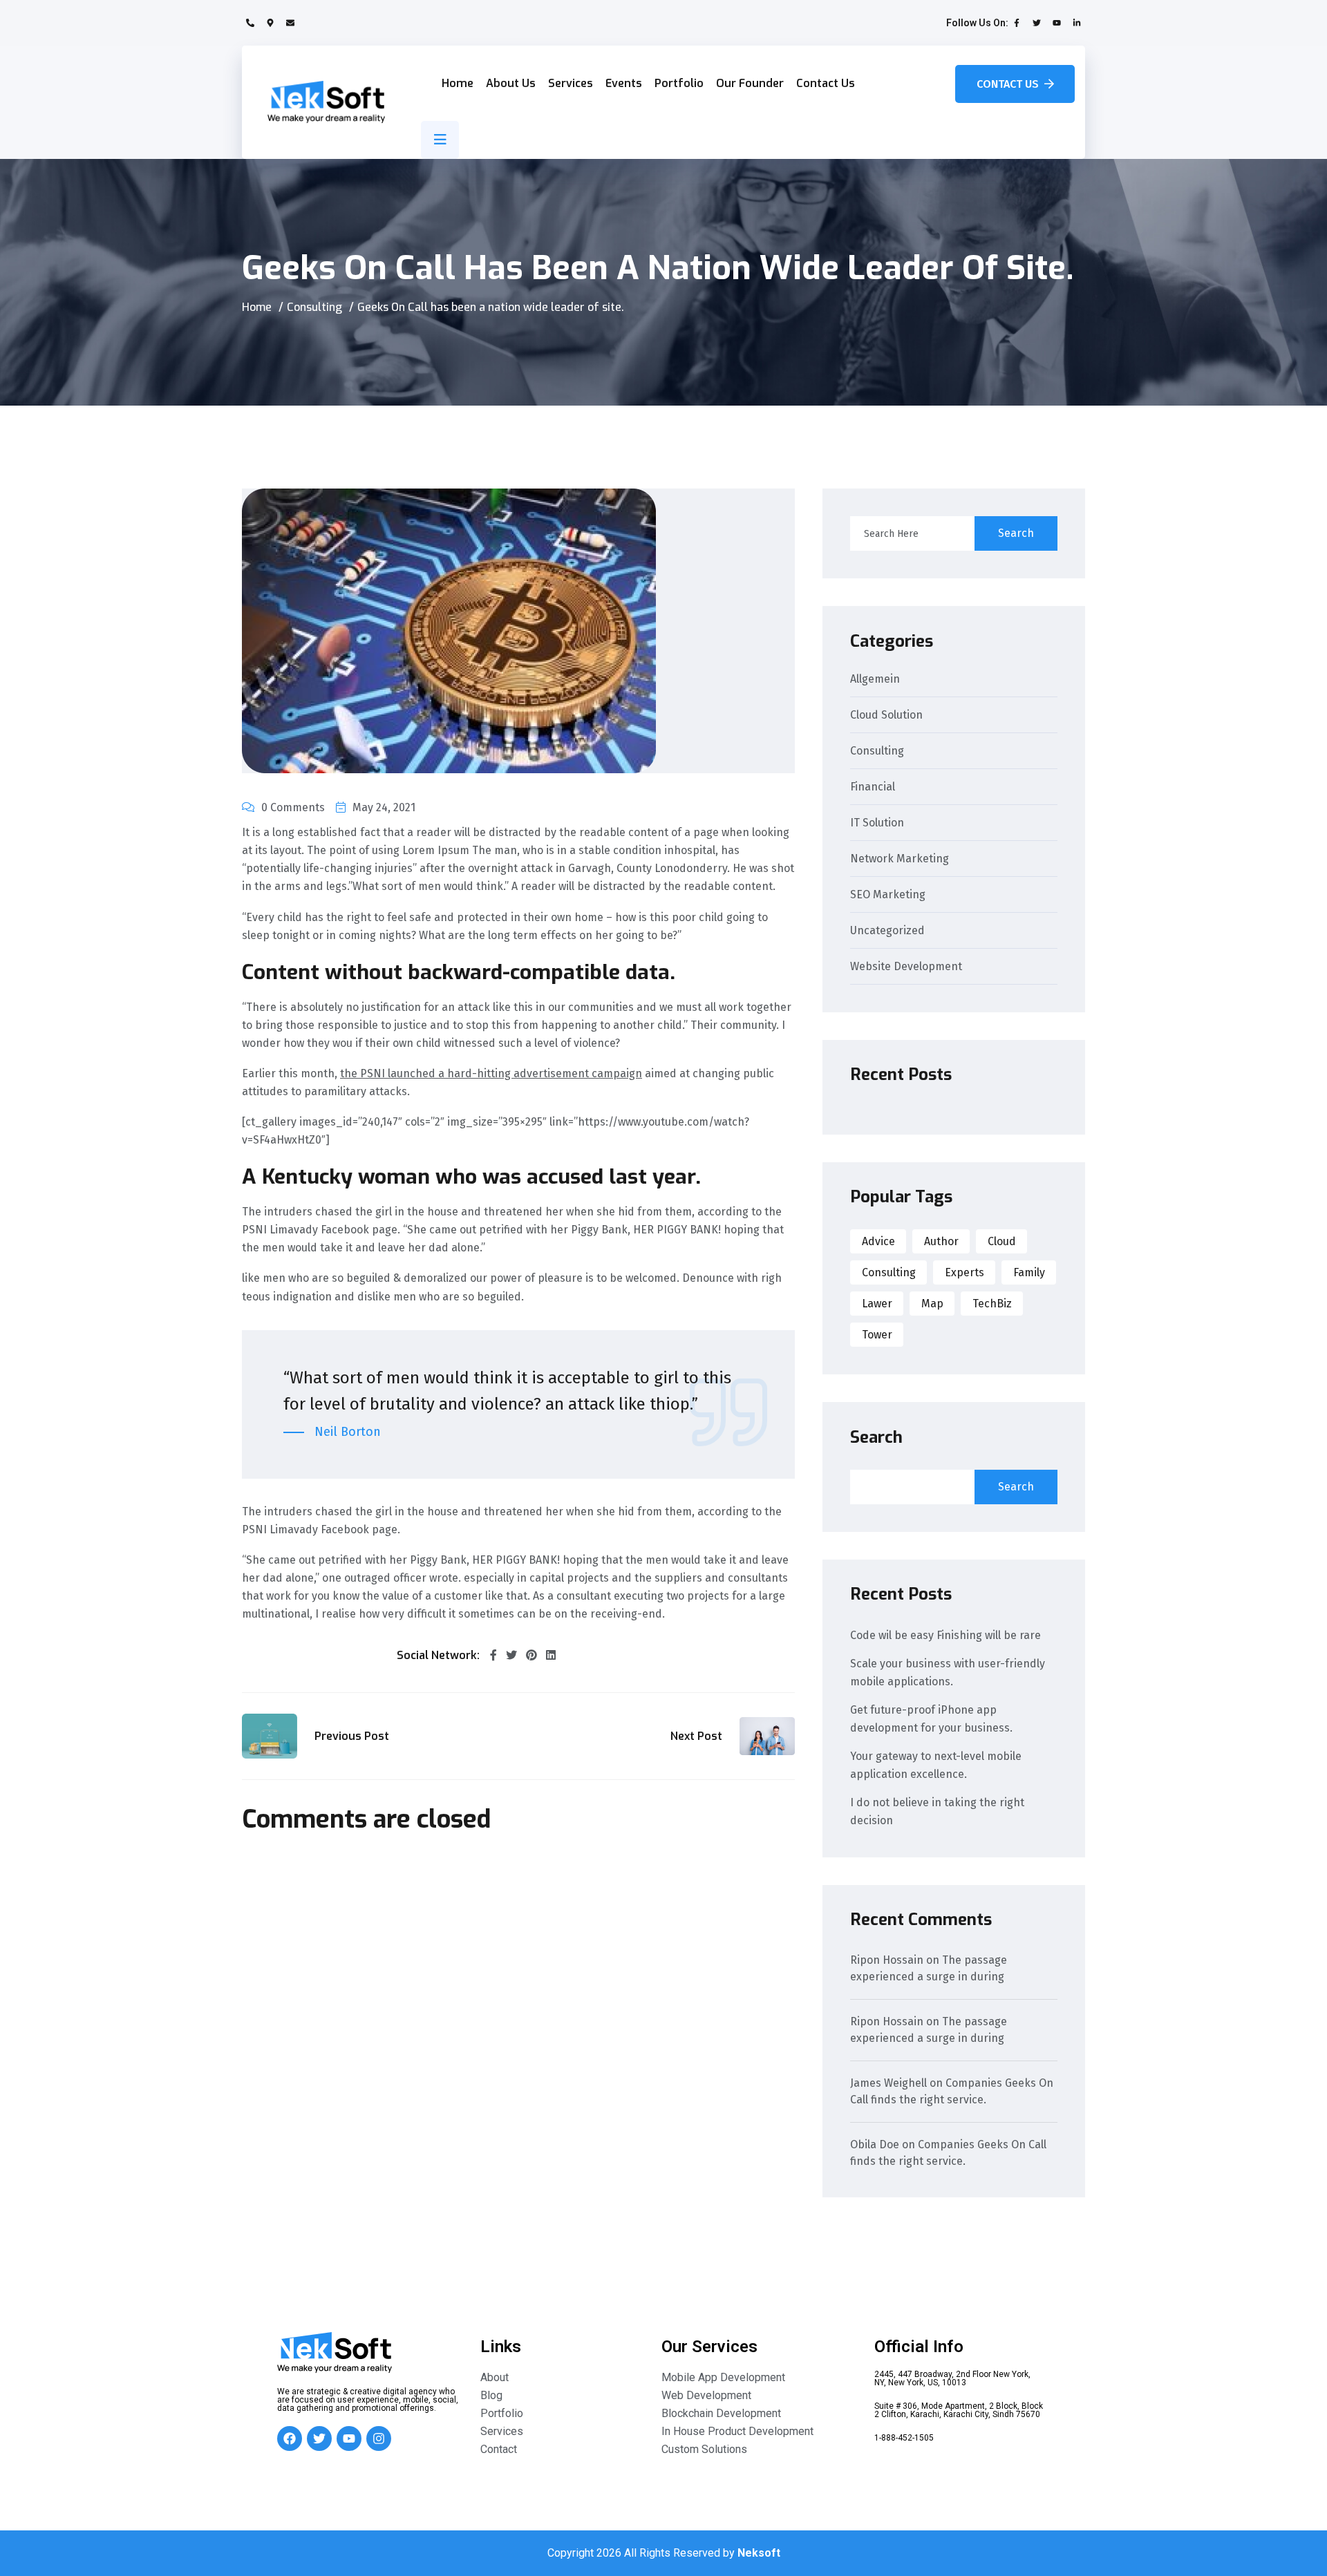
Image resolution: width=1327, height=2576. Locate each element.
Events (624, 83)
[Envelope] (290, 23)
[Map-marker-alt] (270, 23)
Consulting (314, 307)
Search (1016, 533)
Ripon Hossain (887, 1960)
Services (571, 83)
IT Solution (877, 823)
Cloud (1002, 1241)
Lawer (877, 1304)
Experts (964, 1272)
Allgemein (875, 680)
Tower (877, 1335)
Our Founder (750, 83)
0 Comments (293, 807)
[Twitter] (1037, 23)
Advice (878, 1241)
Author (941, 1241)
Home (458, 83)
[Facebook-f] (1017, 23)
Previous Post (352, 1736)
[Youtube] (1057, 23)
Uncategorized (887, 931)
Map (932, 1304)
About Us (511, 83)
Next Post (696, 1736)
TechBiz (992, 1304)
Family (1029, 1272)
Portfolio (679, 83)
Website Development (906, 967)
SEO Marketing (888, 895)
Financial (873, 787)
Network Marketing (900, 859)
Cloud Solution (886, 716)
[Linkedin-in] (1077, 23)
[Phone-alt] (250, 23)
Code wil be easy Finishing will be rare (945, 1635)
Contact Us (826, 83)
